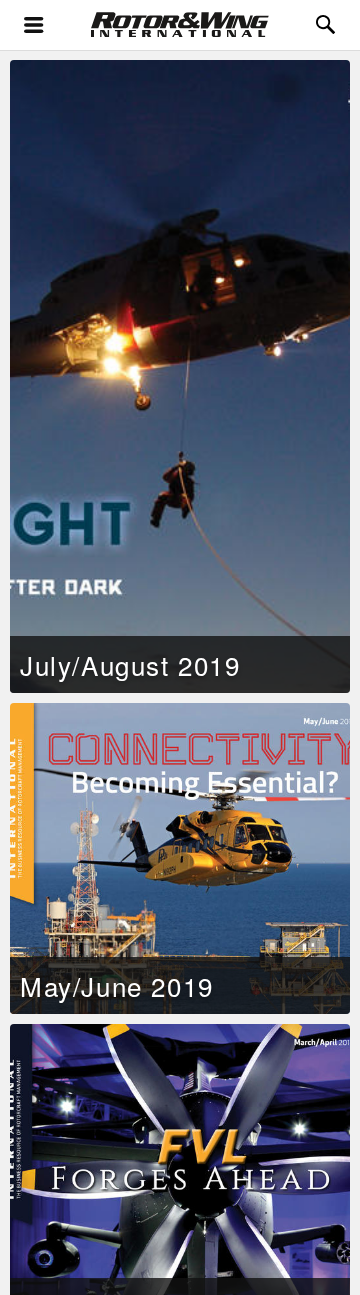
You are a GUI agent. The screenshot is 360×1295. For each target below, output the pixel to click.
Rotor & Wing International (102, 21)
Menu (34, 25)
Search (326, 9)
